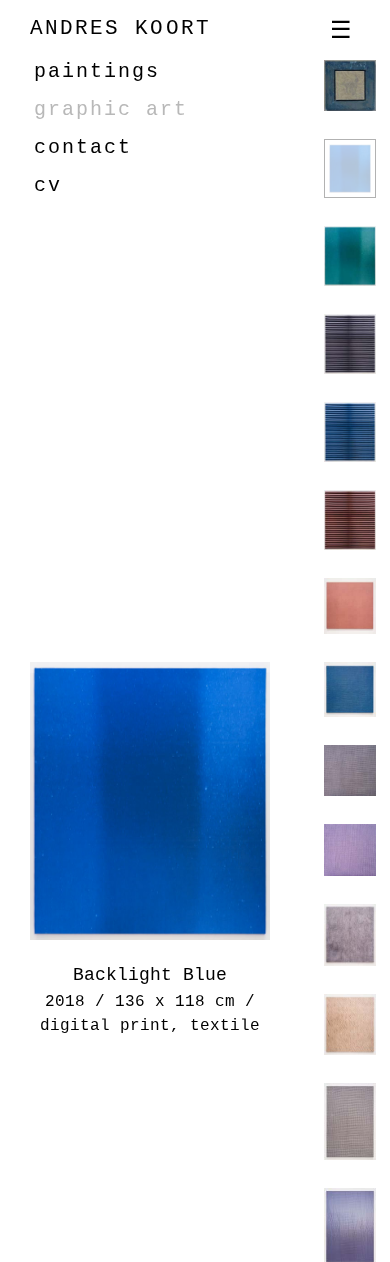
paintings (97, 71)
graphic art (111, 109)
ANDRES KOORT (120, 28)
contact (83, 147)
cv (48, 185)
